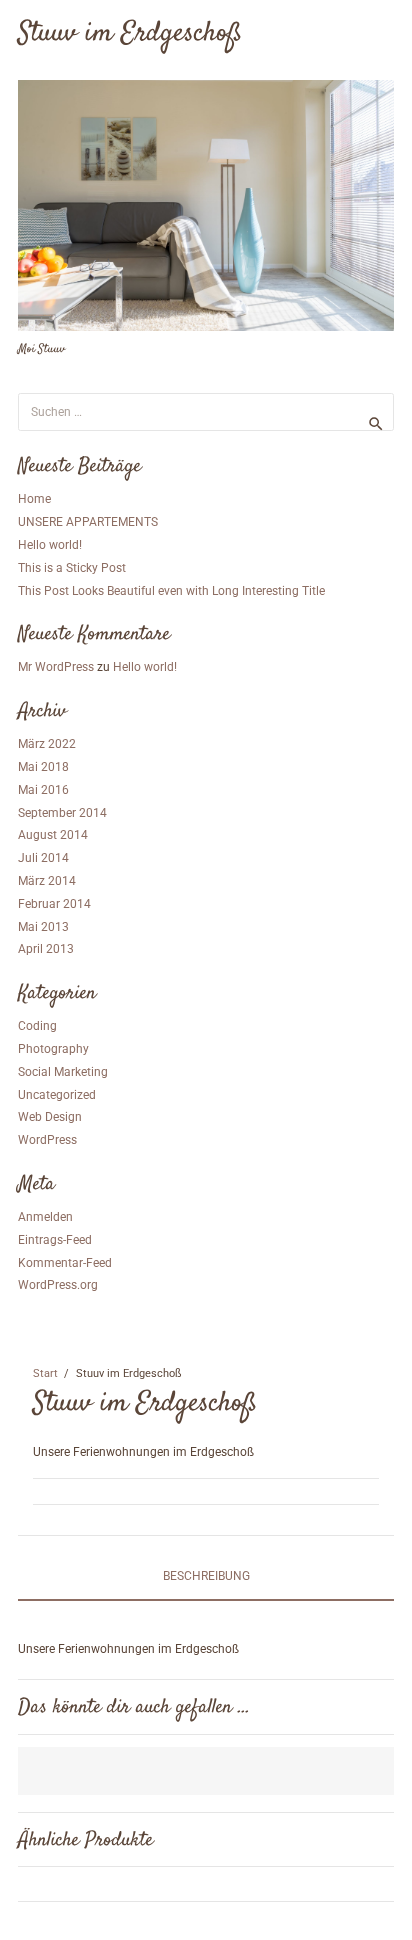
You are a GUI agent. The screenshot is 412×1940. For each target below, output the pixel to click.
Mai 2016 (43, 790)
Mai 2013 (43, 927)
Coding (37, 1026)
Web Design (50, 1117)
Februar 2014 (54, 904)
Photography (53, 1049)
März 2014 (47, 881)
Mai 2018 (43, 767)
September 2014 (62, 813)
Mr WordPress (56, 667)
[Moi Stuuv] (206, 205)
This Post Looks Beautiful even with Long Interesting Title (171, 591)
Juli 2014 (43, 858)
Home (34, 499)
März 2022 (47, 744)
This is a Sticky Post (72, 568)
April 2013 (46, 949)
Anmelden (45, 1217)
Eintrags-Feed (55, 1240)
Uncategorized (57, 1095)
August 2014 (53, 835)
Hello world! (50, 545)
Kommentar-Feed (65, 1263)
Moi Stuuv (41, 349)
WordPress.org (58, 1285)
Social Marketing (63, 1072)
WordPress (47, 1140)
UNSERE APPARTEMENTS (88, 522)
